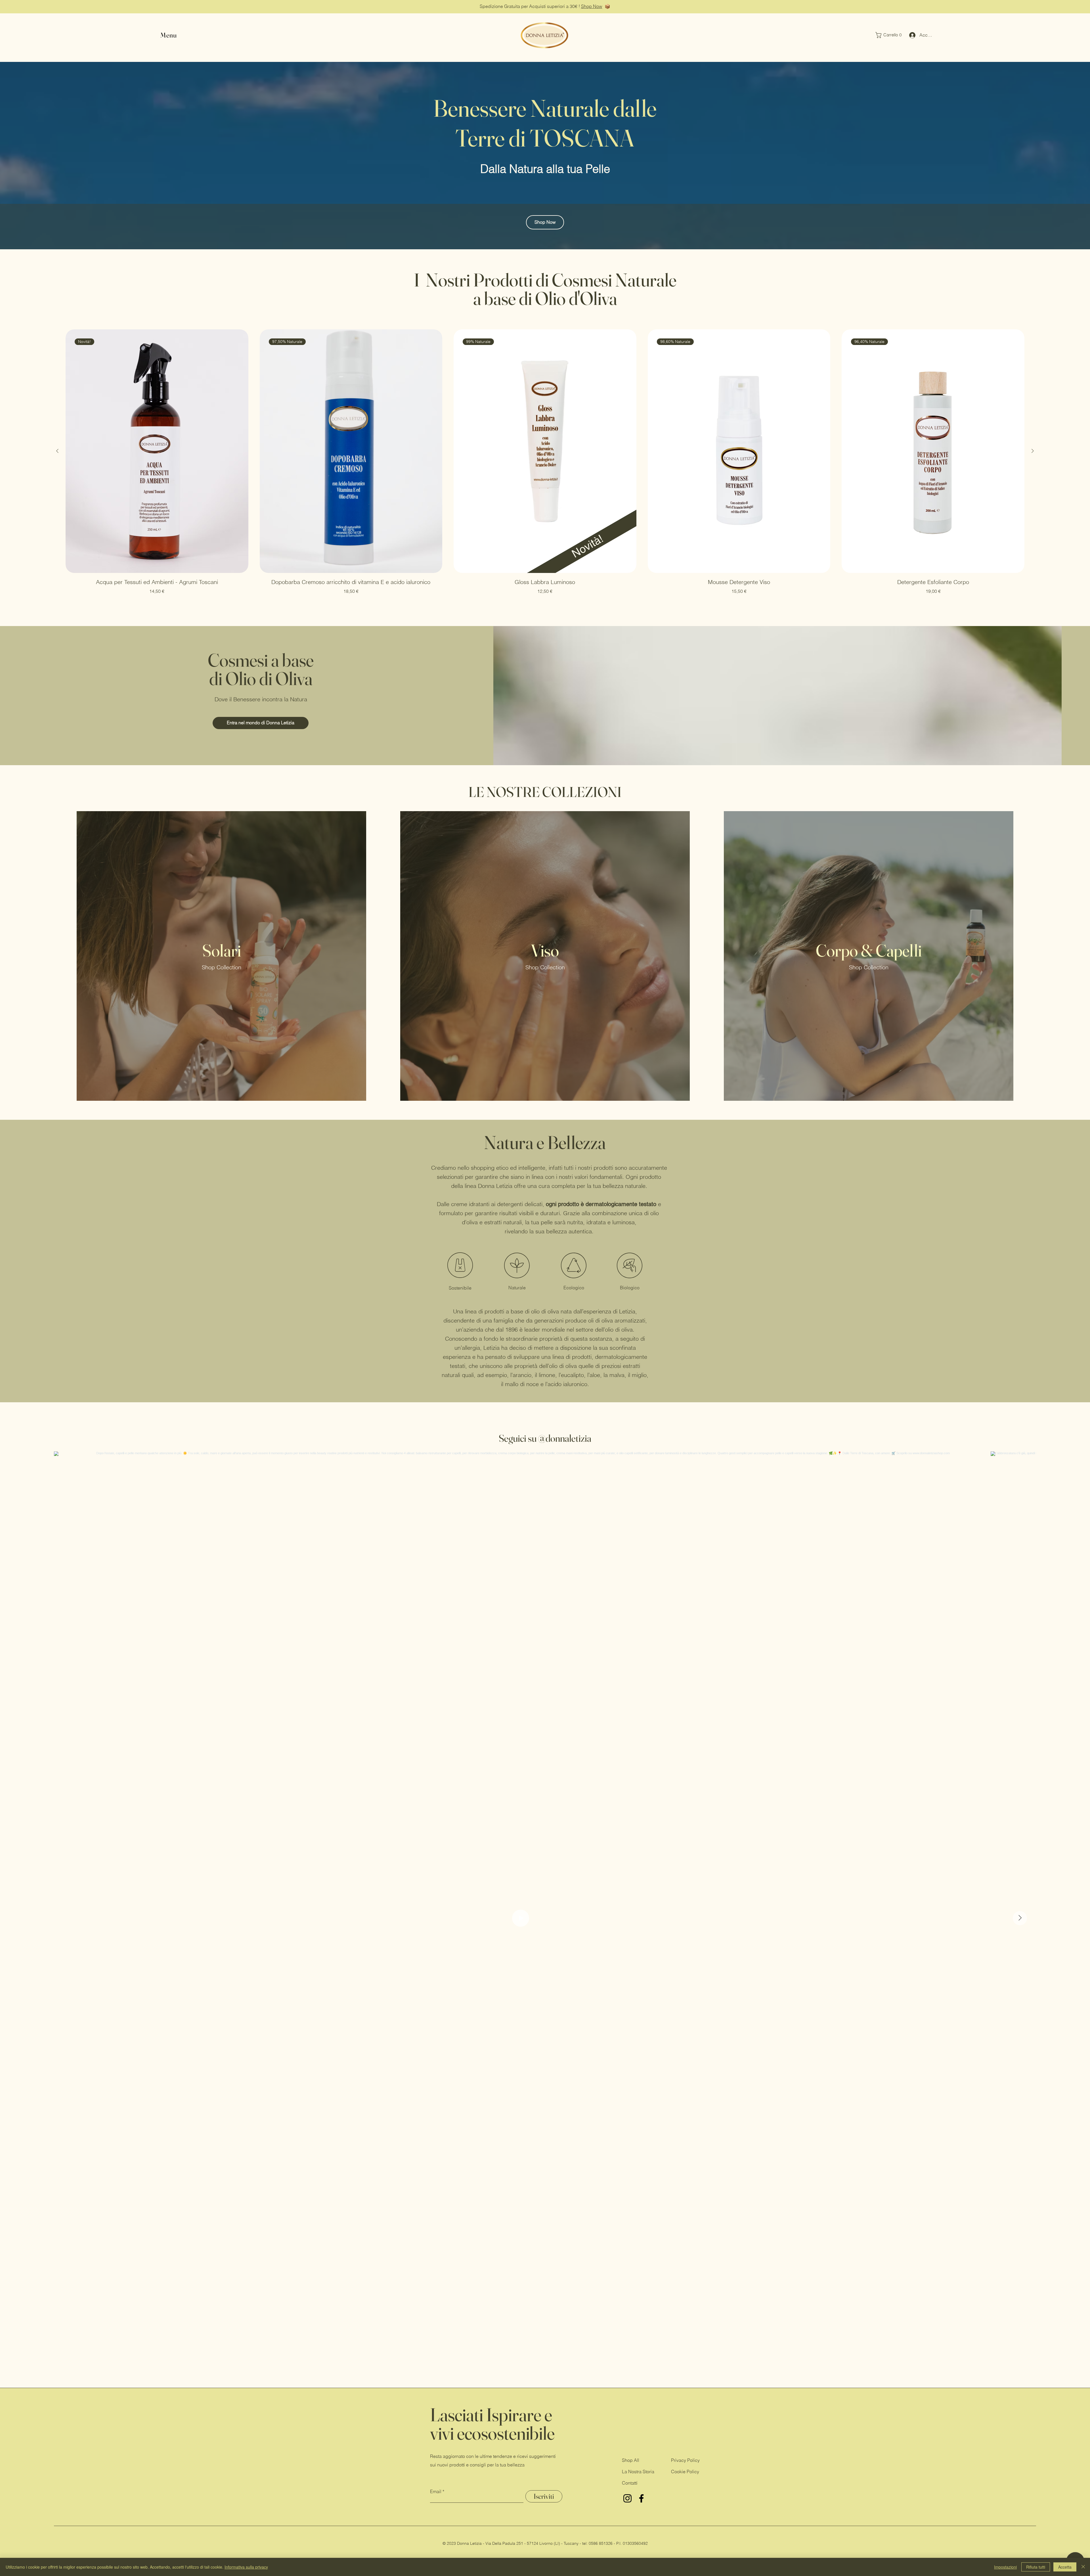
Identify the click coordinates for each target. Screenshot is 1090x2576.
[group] (545, 466)
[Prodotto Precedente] (57, 451)
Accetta (1065, 2567)
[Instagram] (627, 2498)
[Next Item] (1020, 1918)
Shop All (631, 2460)
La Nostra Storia (638, 2472)
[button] (890, 35)
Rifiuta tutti (1036, 2567)
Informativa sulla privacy (246, 2567)
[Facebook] (641, 2498)
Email (436, 2491)
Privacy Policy (685, 2460)
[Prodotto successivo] (1033, 451)
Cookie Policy (685, 2472)
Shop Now (592, 6)
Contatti (630, 2483)
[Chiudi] (1083, 2567)
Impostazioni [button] (1005, 2567)
